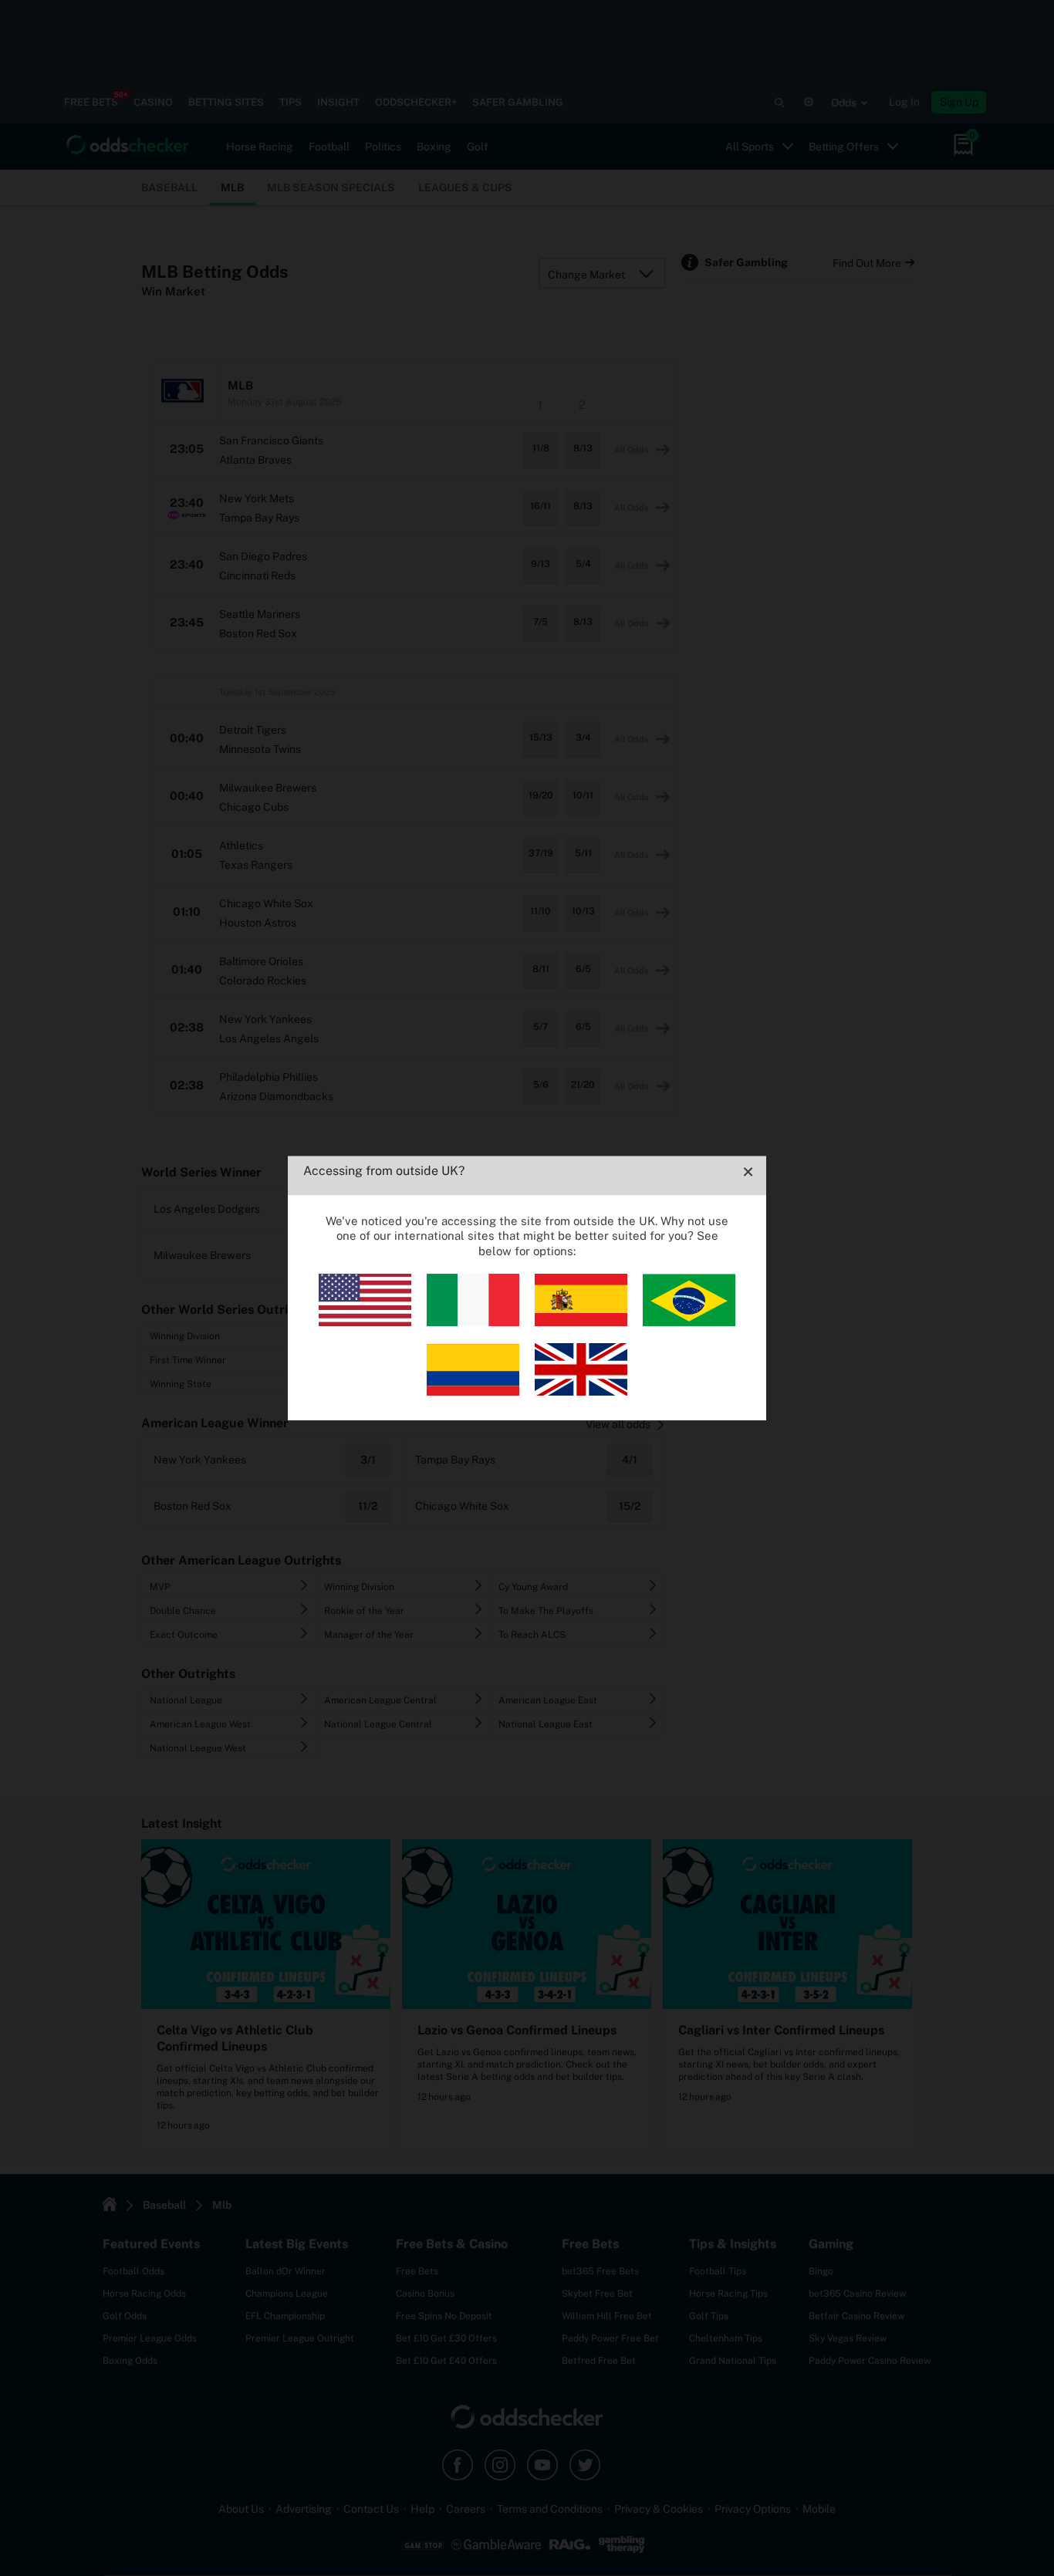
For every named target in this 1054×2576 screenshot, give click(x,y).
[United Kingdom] (581, 1391)
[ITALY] (473, 1322)
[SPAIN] (581, 1322)
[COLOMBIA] (473, 1391)
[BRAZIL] (689, 1322)
